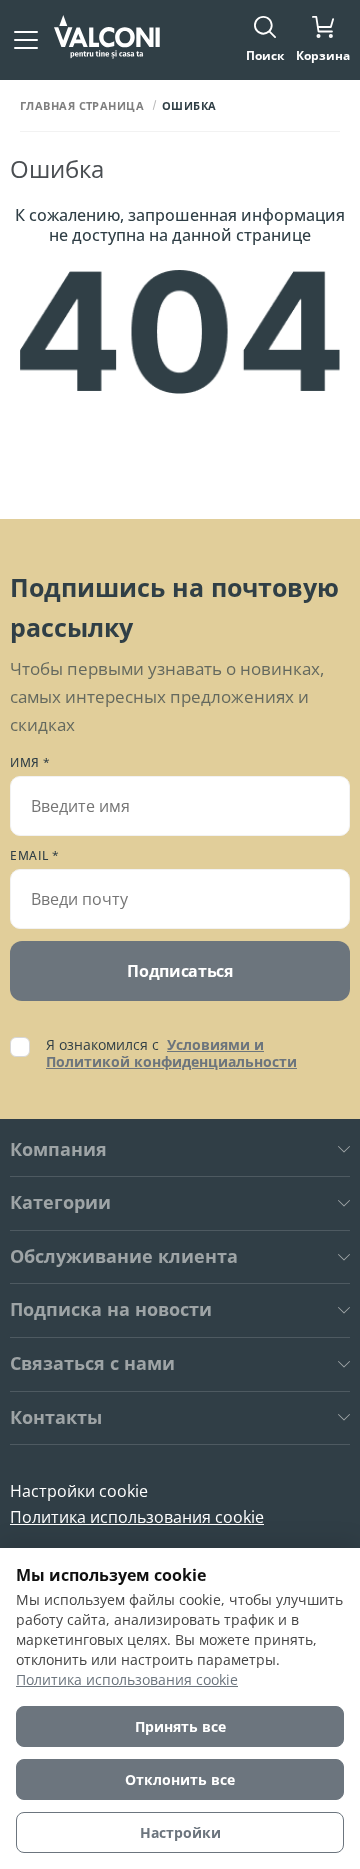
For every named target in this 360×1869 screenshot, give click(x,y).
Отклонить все (180, 1779)
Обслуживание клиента (124, 1257)
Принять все (180, 1726)
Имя (30, 763)
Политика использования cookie (137, 1517)
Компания (58, 1150)
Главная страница (82, 105)
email (35, 856)
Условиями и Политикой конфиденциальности (171, 1053)
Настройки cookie (79, 1491)
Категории (60, 1203)
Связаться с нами (92, 1364)
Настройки (180, 1832)
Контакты (56, 1418)
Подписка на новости (111, 1310)
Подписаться (179, 971)
